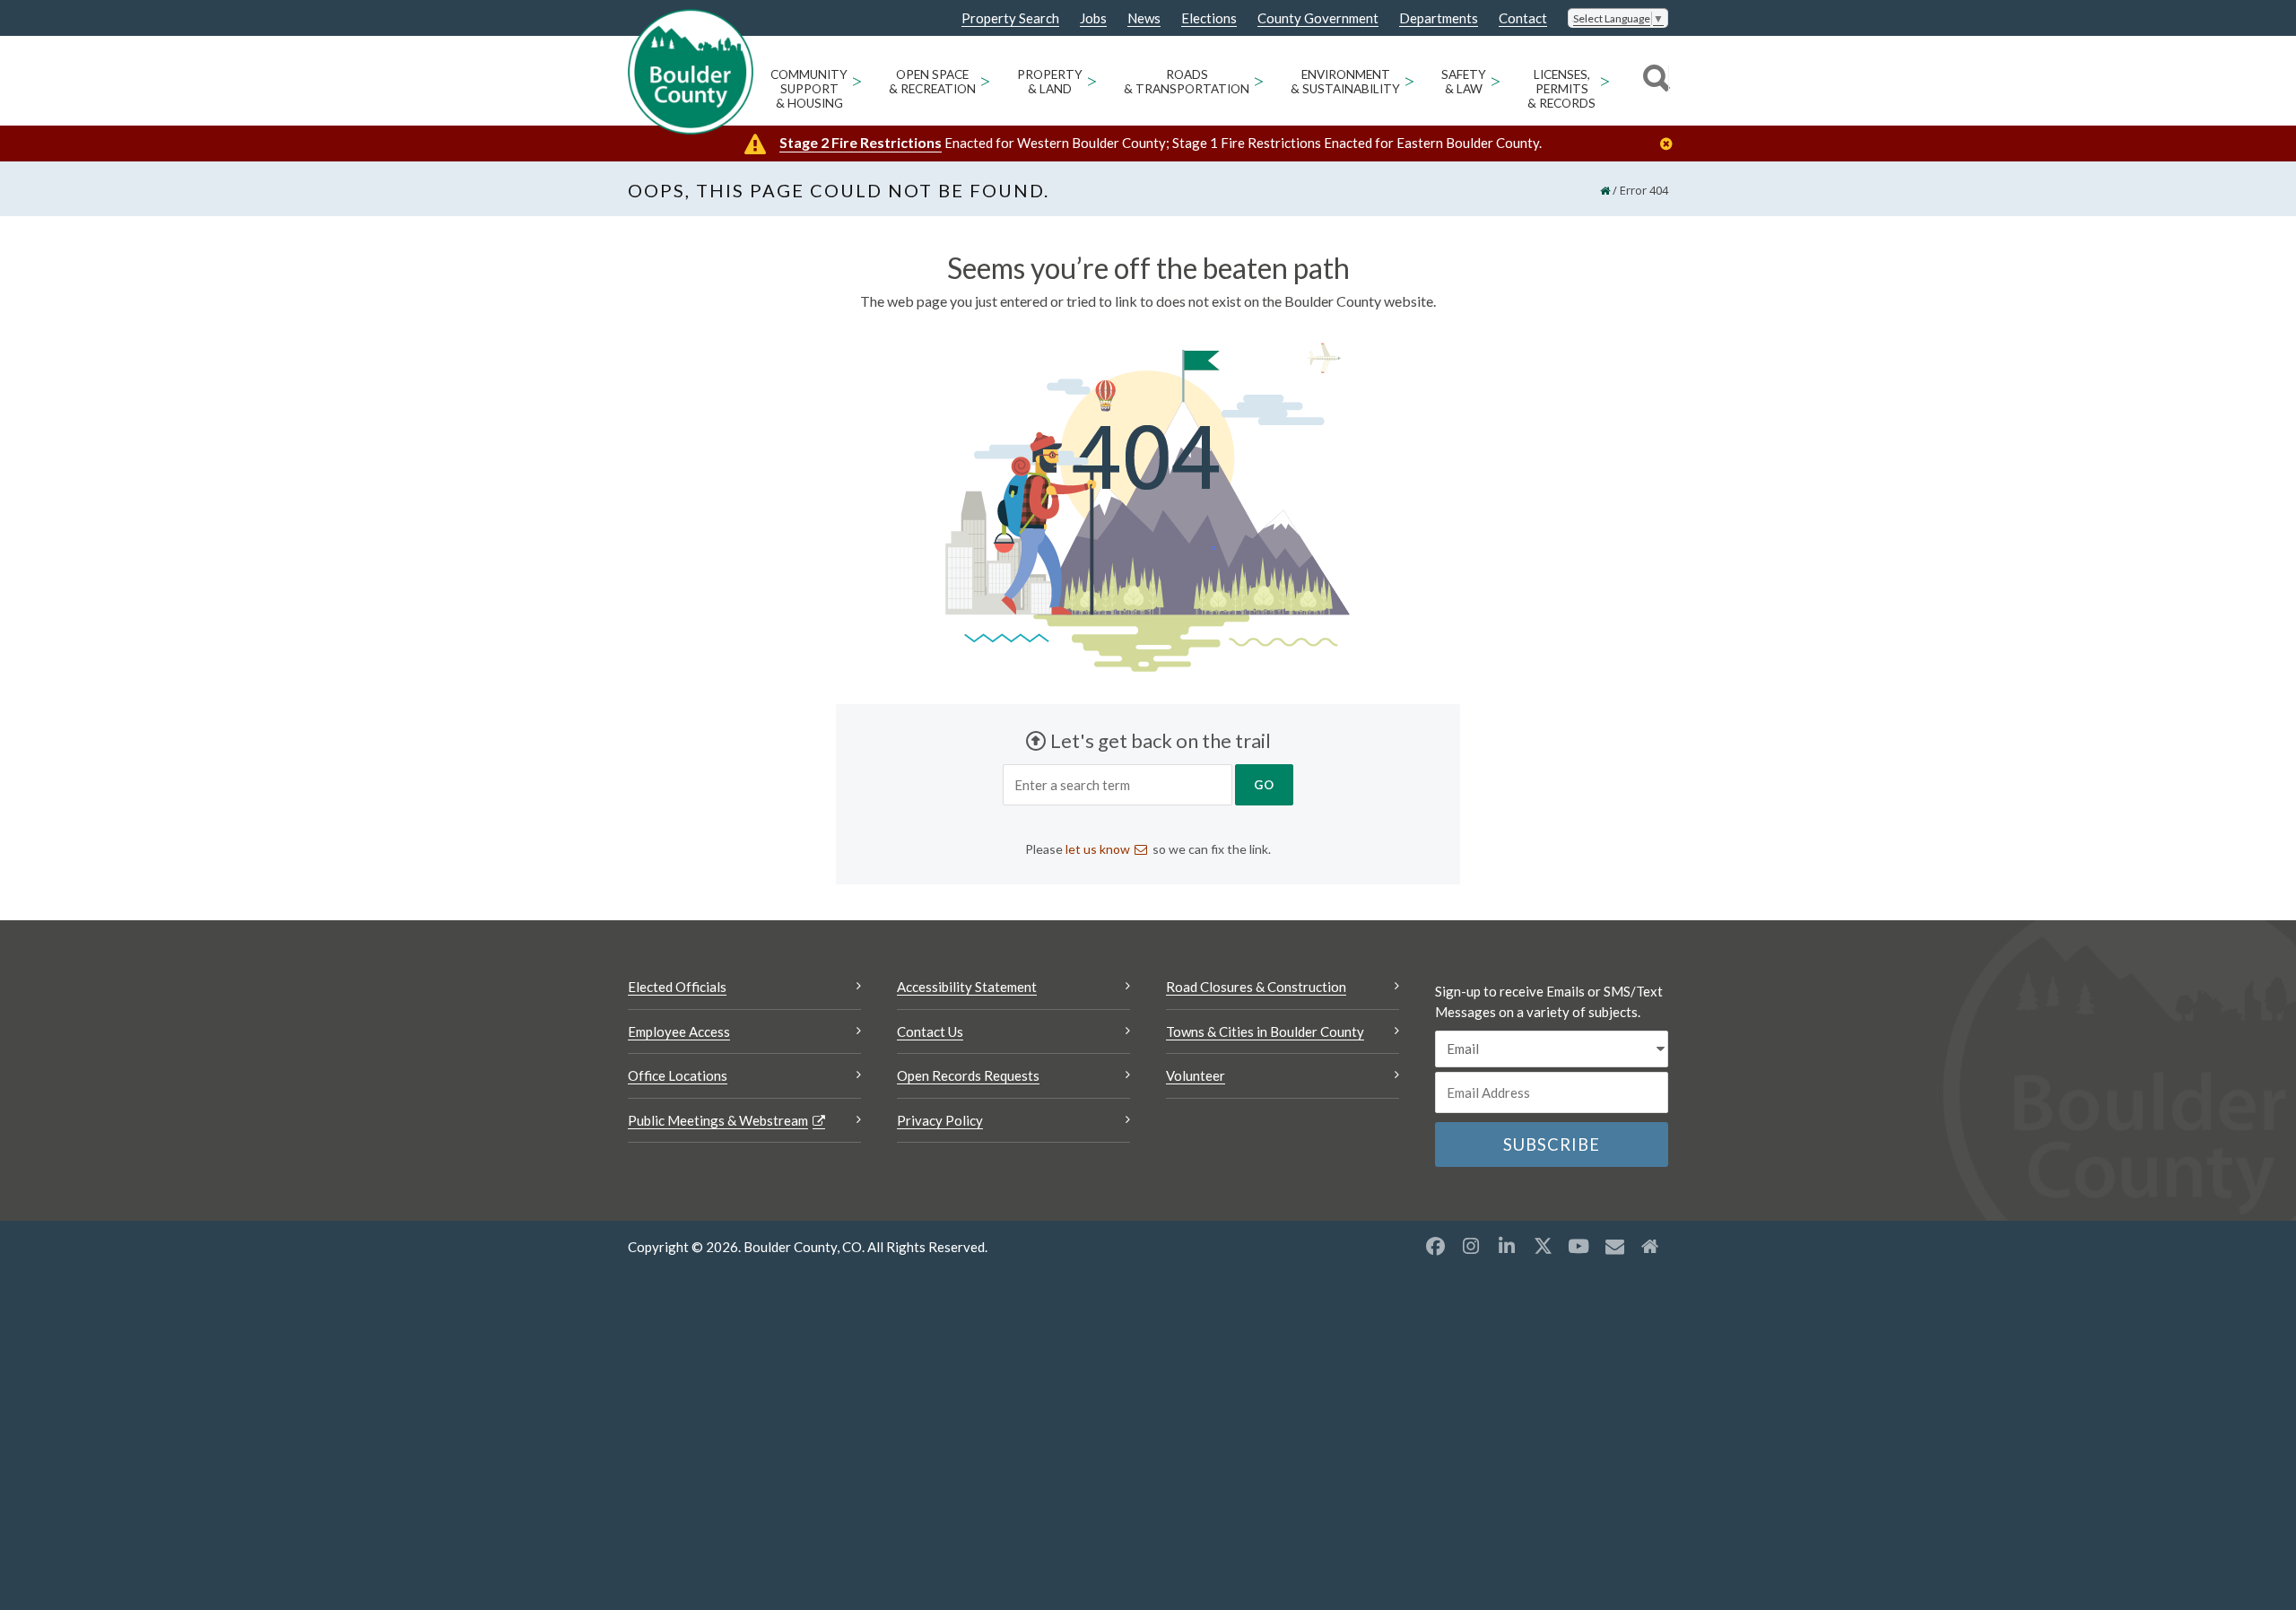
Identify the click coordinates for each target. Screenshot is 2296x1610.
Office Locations (678, 1075)
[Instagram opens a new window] (1471, 1246)
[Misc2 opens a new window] (1650, 1246)
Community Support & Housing (809, 89)
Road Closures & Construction (1256, 987)
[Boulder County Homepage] (691, 72)
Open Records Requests (968, 1075)
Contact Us (930, 1031)
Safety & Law (1464, 82)
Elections (1209, 18)
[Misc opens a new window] (1614, 1246)
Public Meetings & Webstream (718, 1120)
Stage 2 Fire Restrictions (861, 142)
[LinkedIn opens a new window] (1507, 1246)
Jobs (1093, 18)
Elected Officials (677, 987)
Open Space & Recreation (932, 82)
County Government (1318, 18)
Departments (1439, 18)
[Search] (1653, 81)
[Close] (1671, 144)
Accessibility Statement (967, 987)
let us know (1098, 849)
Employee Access (679, 1031)
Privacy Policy (940, 1120)
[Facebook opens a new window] (1435, 1246)
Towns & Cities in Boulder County (1265, 1031)
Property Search (1010, 19)
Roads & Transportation (1187, 82)
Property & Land (1050, 82)
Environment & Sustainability (1345, 82)
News (1144, 18)
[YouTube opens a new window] (1578, 1246)
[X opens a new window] (1543, 1246)
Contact (1523, 18)
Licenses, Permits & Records (1561, 89)
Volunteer (1196, 1075)
